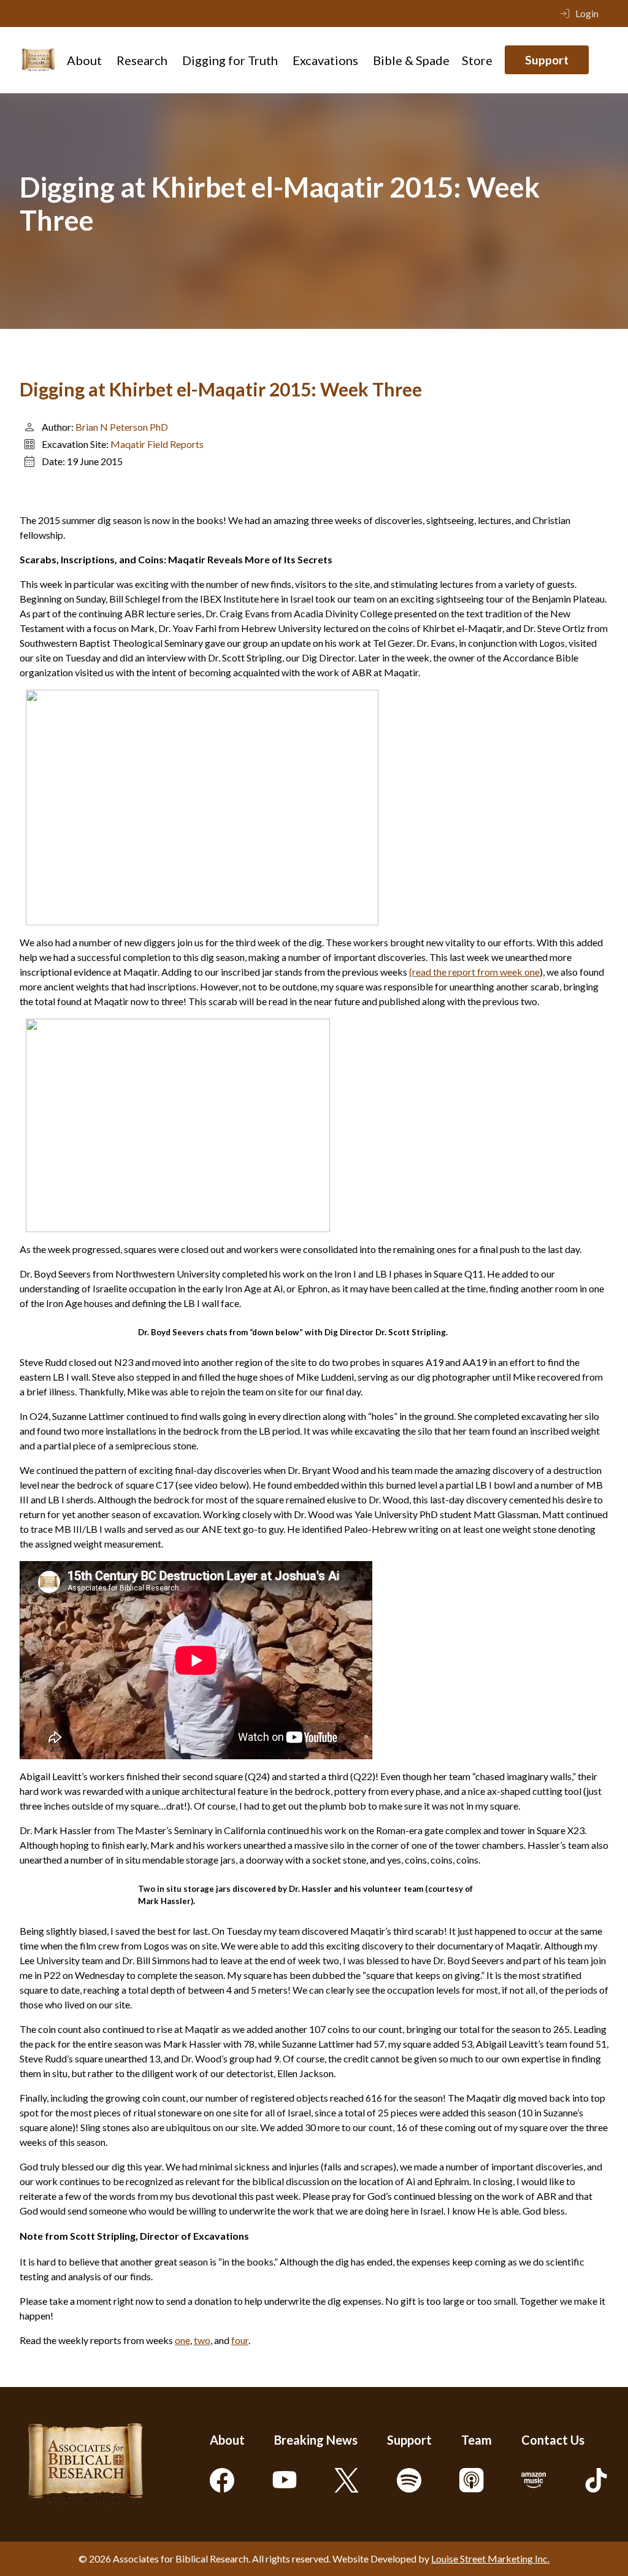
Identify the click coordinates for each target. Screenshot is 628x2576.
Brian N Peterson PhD (122, 427)
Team (477, 2440)
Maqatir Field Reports (157, 444)
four (240, 2340)
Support (547, 60)
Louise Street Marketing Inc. (490, 2559)
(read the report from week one (474, 972)
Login (587, 13)
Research (142, 60)
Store (477, 60)
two (202, 2340)
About (84, 60)
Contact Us (553, 2440)
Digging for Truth (230, 60)
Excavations (325, 60)
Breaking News (316, 2440)
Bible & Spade (411, 60)
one (182, 2340)
